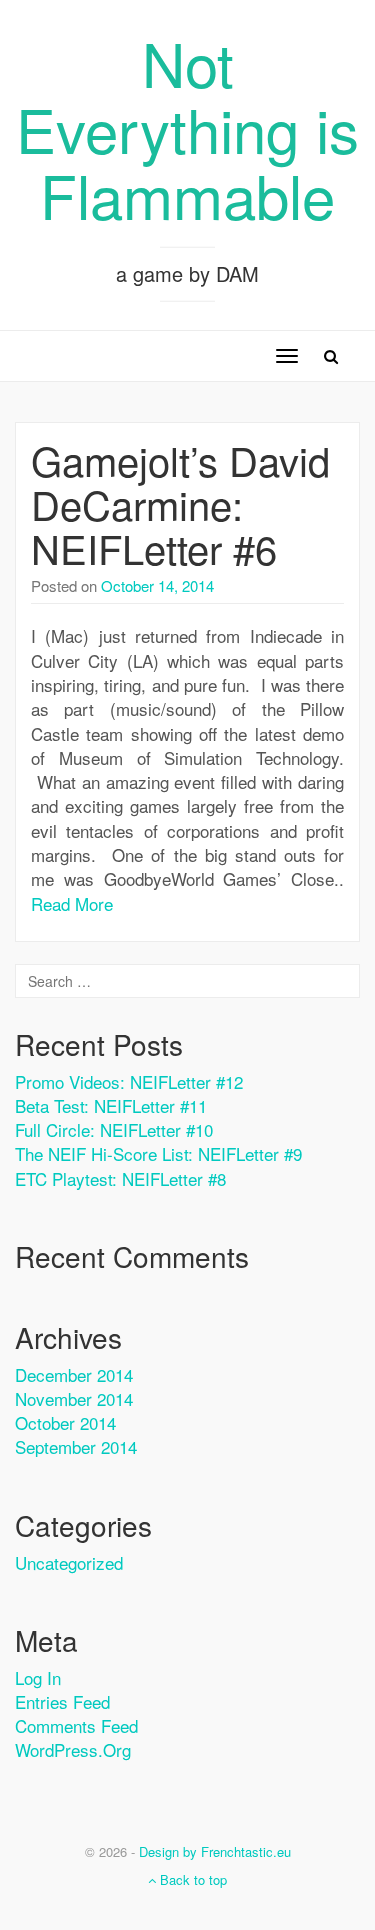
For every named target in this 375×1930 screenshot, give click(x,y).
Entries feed (62, 1701)
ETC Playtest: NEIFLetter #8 (120, 1178)
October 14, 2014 (157, 585)
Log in (38, 1677)
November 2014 (74, 1398)
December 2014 (74, 1374)
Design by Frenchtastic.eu (215, 1851)
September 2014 (76, 1446)
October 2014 (65, 1422)
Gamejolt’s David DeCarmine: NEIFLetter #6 (180, 503)
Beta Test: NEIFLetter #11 (111, 1105)
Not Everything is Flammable (187, 128)
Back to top (191, 1879)
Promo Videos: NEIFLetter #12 (129, 1081)
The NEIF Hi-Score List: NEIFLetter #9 (158, 1153)
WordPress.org (73, 1749)
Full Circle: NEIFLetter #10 (114, 1129)
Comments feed (76, 1725)
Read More (72, 903)
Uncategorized (69, 1562)
